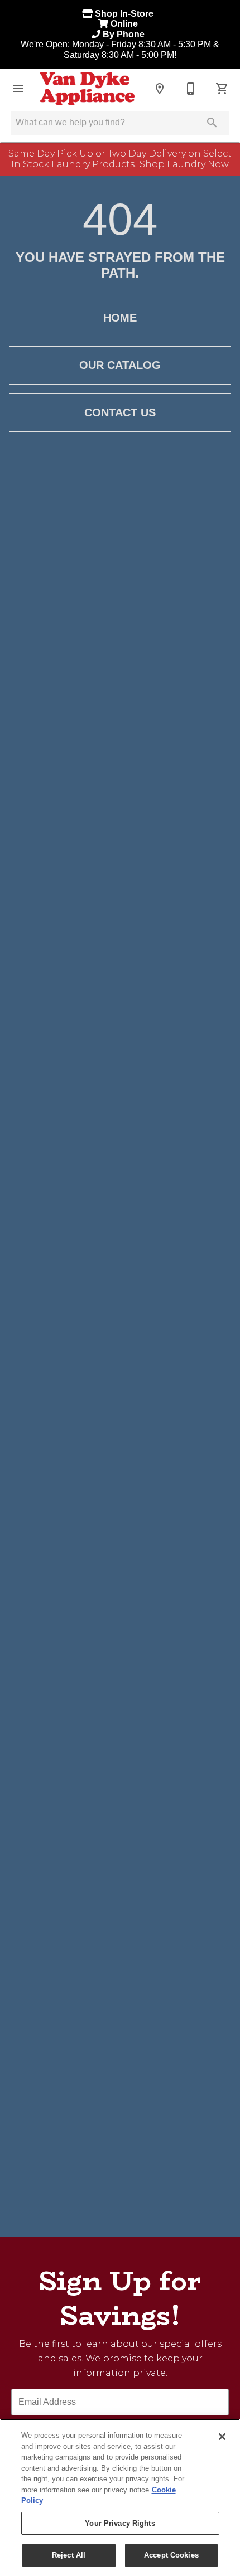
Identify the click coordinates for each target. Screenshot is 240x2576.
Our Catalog (120, 365)
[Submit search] (212, 123)
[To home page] (87, 89)
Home (120, 318)
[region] (120, 2497)
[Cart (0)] (222, 89)
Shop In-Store (125, 14)
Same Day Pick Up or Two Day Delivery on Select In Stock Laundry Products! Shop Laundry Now (120, 159)
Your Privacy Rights (120, 2523)
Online (125, 24)
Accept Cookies (171, 2555)
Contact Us (120, 412)
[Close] (222, 2437)
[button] (18, 89)
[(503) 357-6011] (191, 89)
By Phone (125, 34)
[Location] (160, 89)
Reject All (69, 2555)
